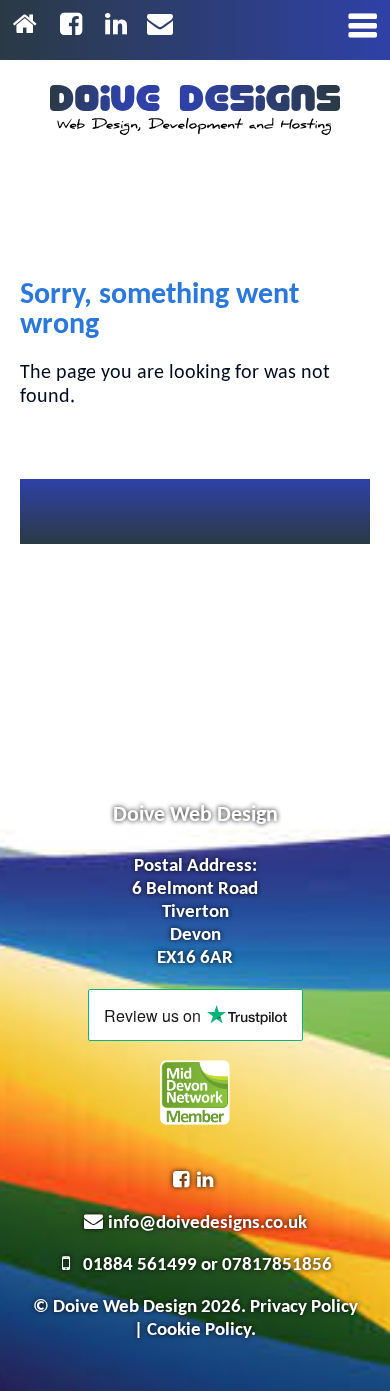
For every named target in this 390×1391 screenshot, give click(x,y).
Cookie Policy (199, 1330)
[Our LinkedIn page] (119, 26)
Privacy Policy (304, 1307)
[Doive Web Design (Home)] (195, 110)
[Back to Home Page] (28, 26)
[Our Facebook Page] (74, 26)
